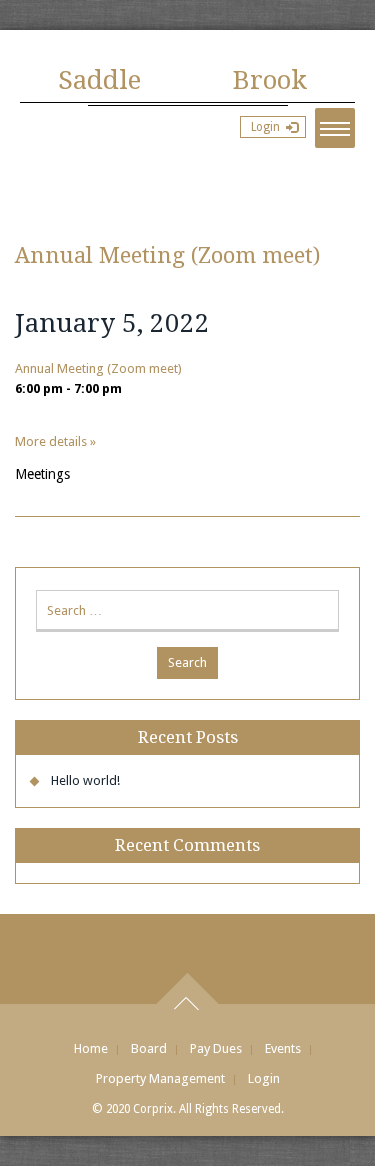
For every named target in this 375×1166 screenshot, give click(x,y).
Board (149, 1048)
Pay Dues (216, 1048)
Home (91, 1048)
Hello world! (85, 780)
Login (265, 127)
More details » (55, 441)
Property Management (160, 1078)
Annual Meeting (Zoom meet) (167, 255)
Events (283, 1048)
